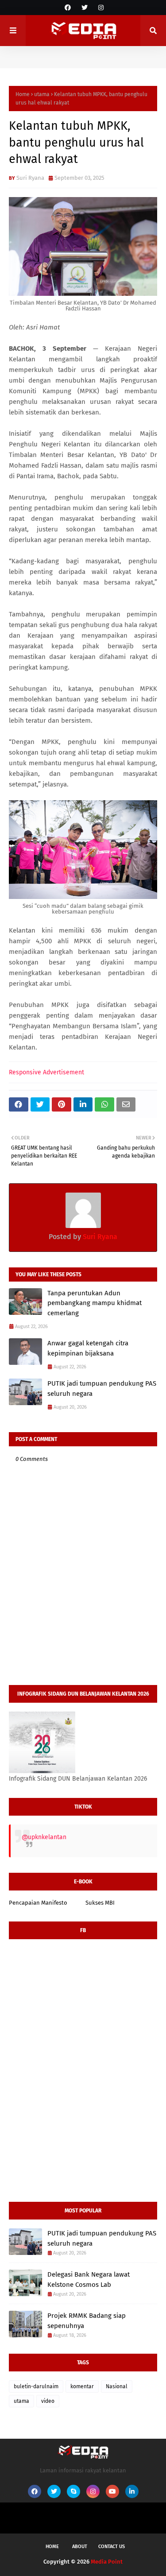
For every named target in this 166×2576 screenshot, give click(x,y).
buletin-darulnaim (36, 2386)
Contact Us (112, 2547)
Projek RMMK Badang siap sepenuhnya (87, 2321)
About (80, 2547)
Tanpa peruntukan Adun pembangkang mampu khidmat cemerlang (95, 1303)
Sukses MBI (100, 1903)
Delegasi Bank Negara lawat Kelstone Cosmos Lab (89, 2280)
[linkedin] (132, 2491)
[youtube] (112, 2491)
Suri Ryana (30, 178)
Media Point (107, 2562)
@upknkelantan (44, 1837)
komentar (82, 2386)
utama (42, 94)
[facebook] (68, 8)
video (48, 2401)
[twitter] (85, 8)
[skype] (73, 2491)
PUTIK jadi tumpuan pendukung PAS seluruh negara (102, 1389)
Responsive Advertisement (46, 1072)
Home (23, 94)
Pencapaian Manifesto (38, 1903)
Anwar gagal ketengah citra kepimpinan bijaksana (88, 1348)
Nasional (117, 2386)
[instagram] (100, 8)
